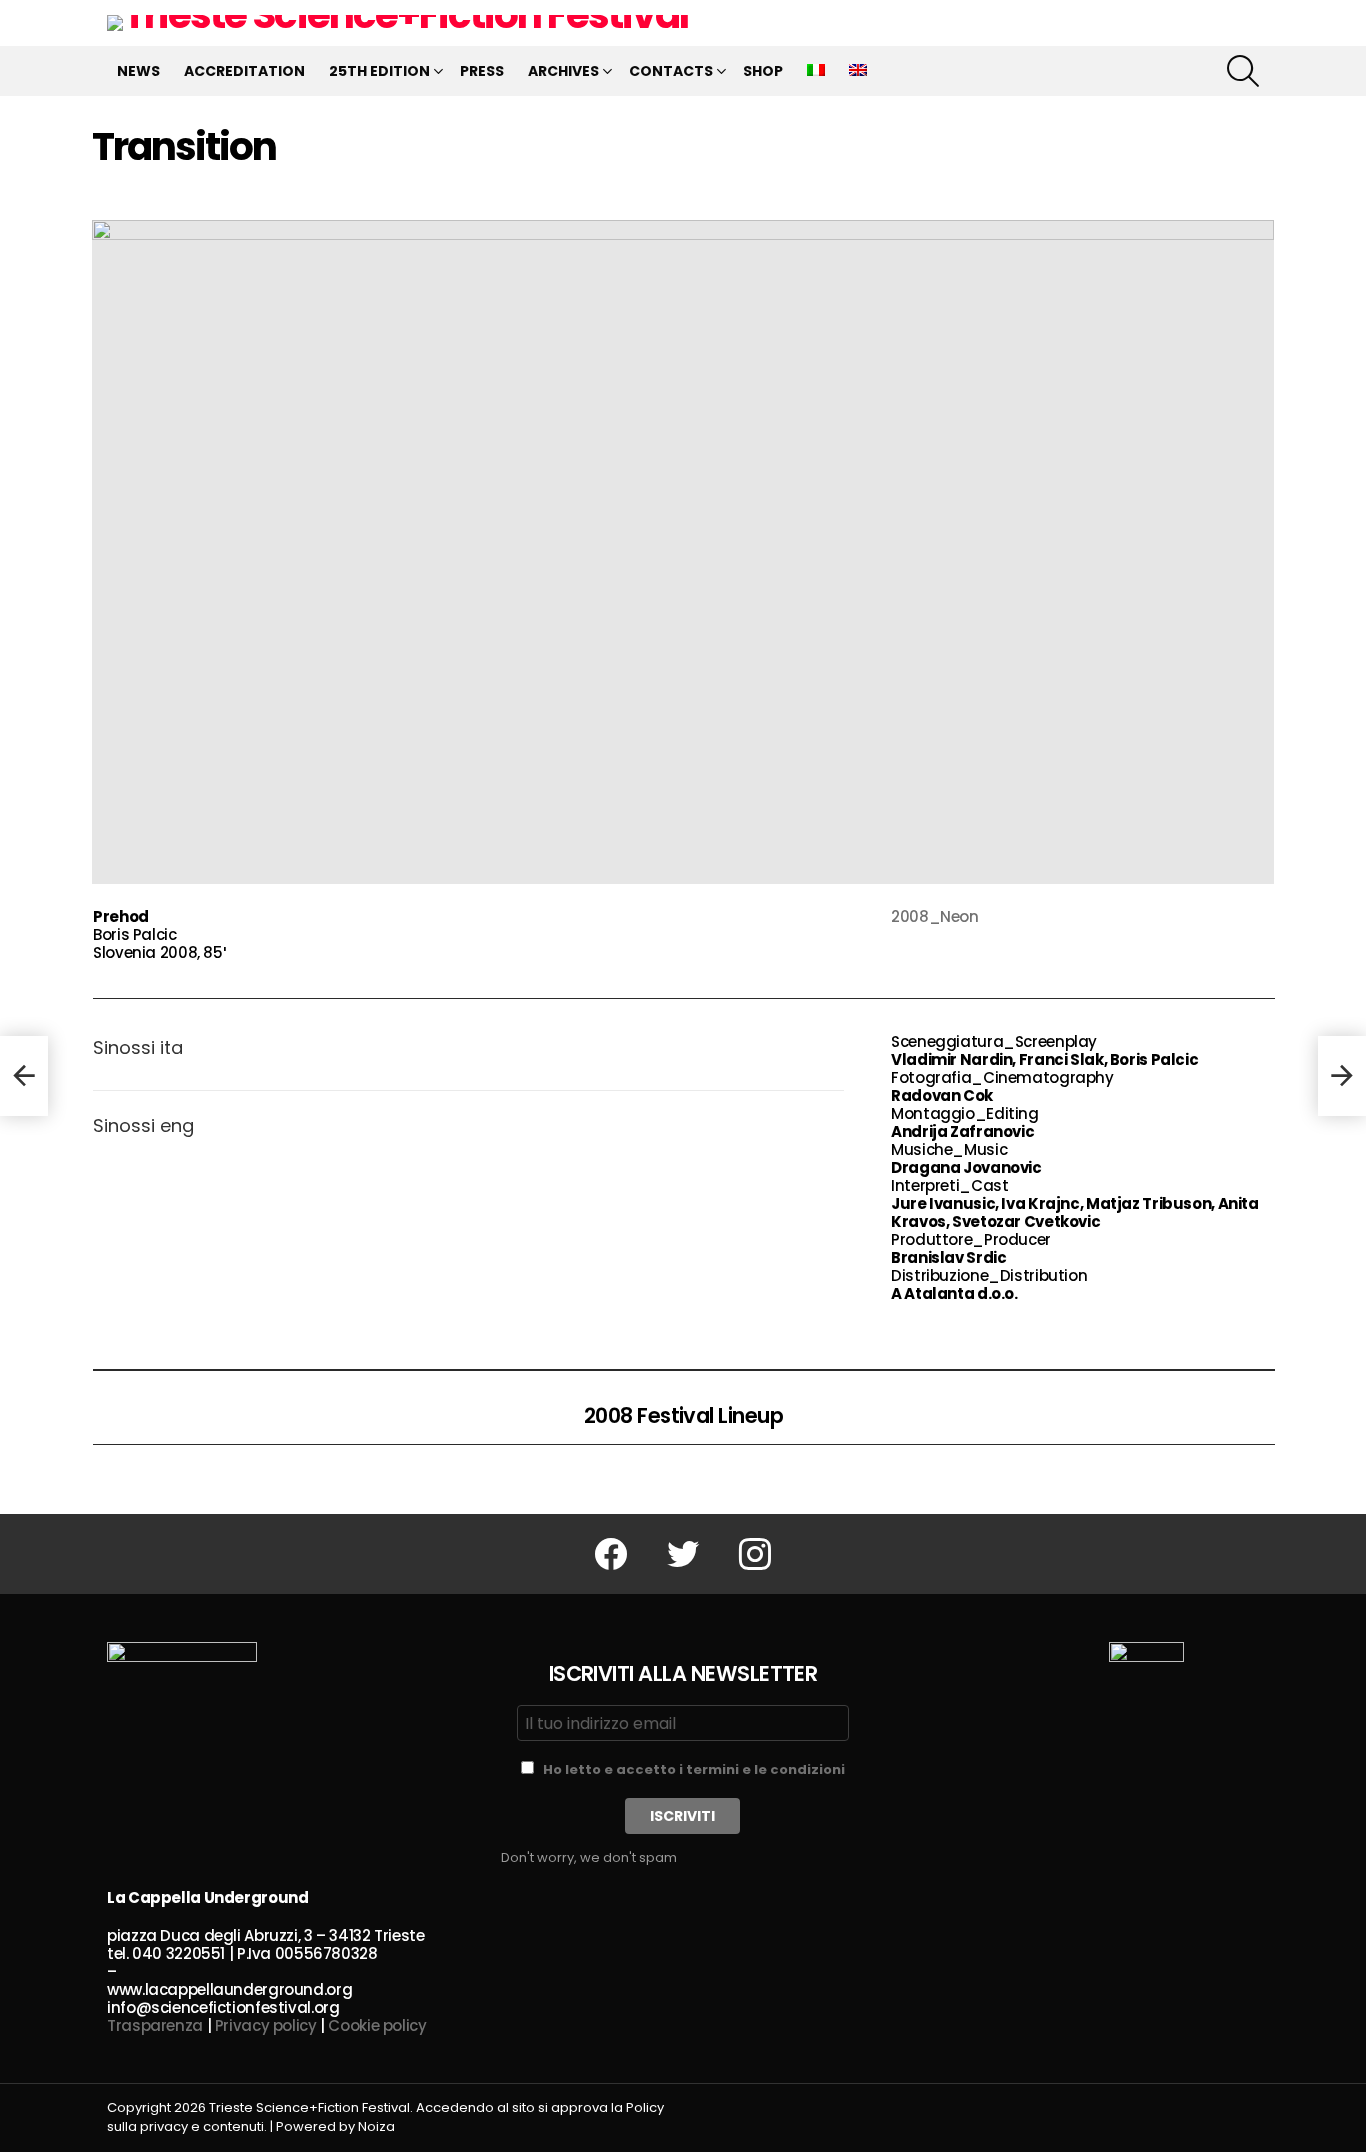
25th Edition (379, 71)
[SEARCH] (1243, 71)
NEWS (138, 71)
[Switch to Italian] (816, 71)
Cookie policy (377, 2025)
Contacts (671, 71)
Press (482, 71)
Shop (763, 71)
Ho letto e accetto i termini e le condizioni (694, 1769)
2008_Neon (935, 916)
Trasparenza (155, 2025)
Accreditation (244, 71)
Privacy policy (266, 2025)
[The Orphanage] (24, 1076)
